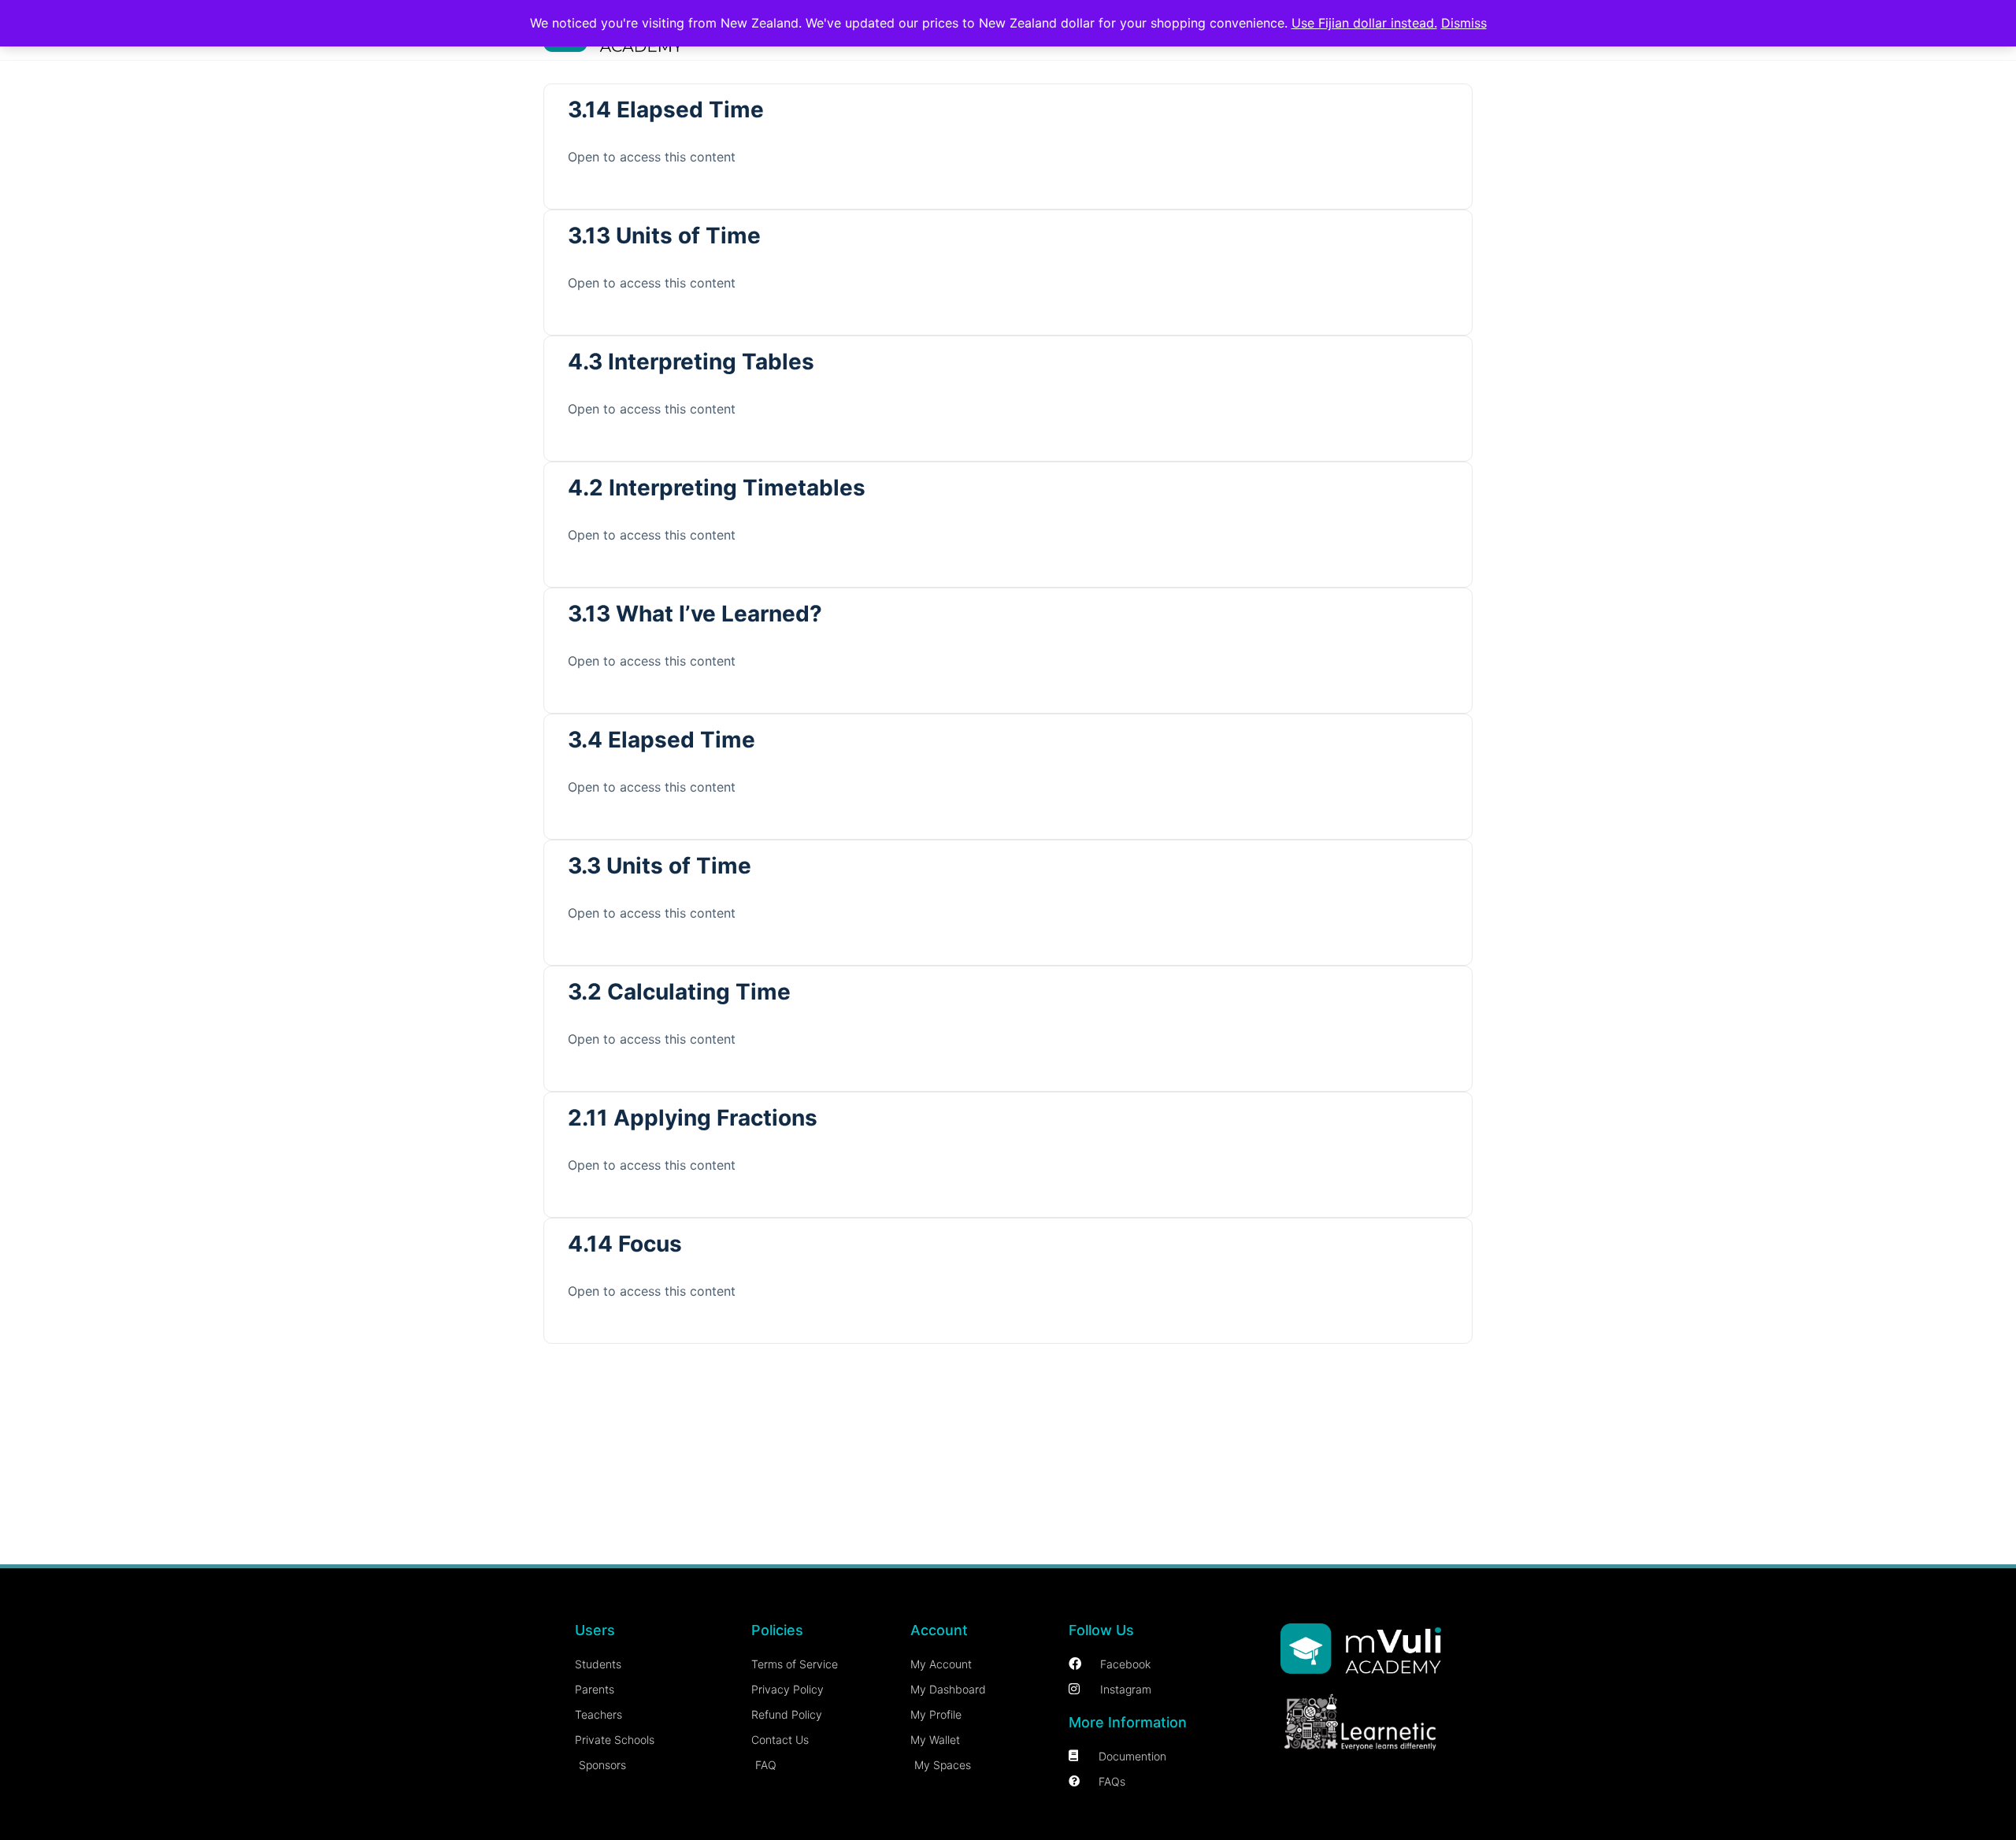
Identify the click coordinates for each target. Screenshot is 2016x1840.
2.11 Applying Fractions (693, 1118)
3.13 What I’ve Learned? (695, 614)
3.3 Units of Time (660, 866)
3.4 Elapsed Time (661, 740)
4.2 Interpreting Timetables (717, 488)
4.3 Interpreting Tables (691, 362)
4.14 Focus (625, 1244)
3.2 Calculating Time (679, 992)
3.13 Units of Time (664, 236)
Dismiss (1464, 23)
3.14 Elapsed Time (666, 109)
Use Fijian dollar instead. (1364, 23)
